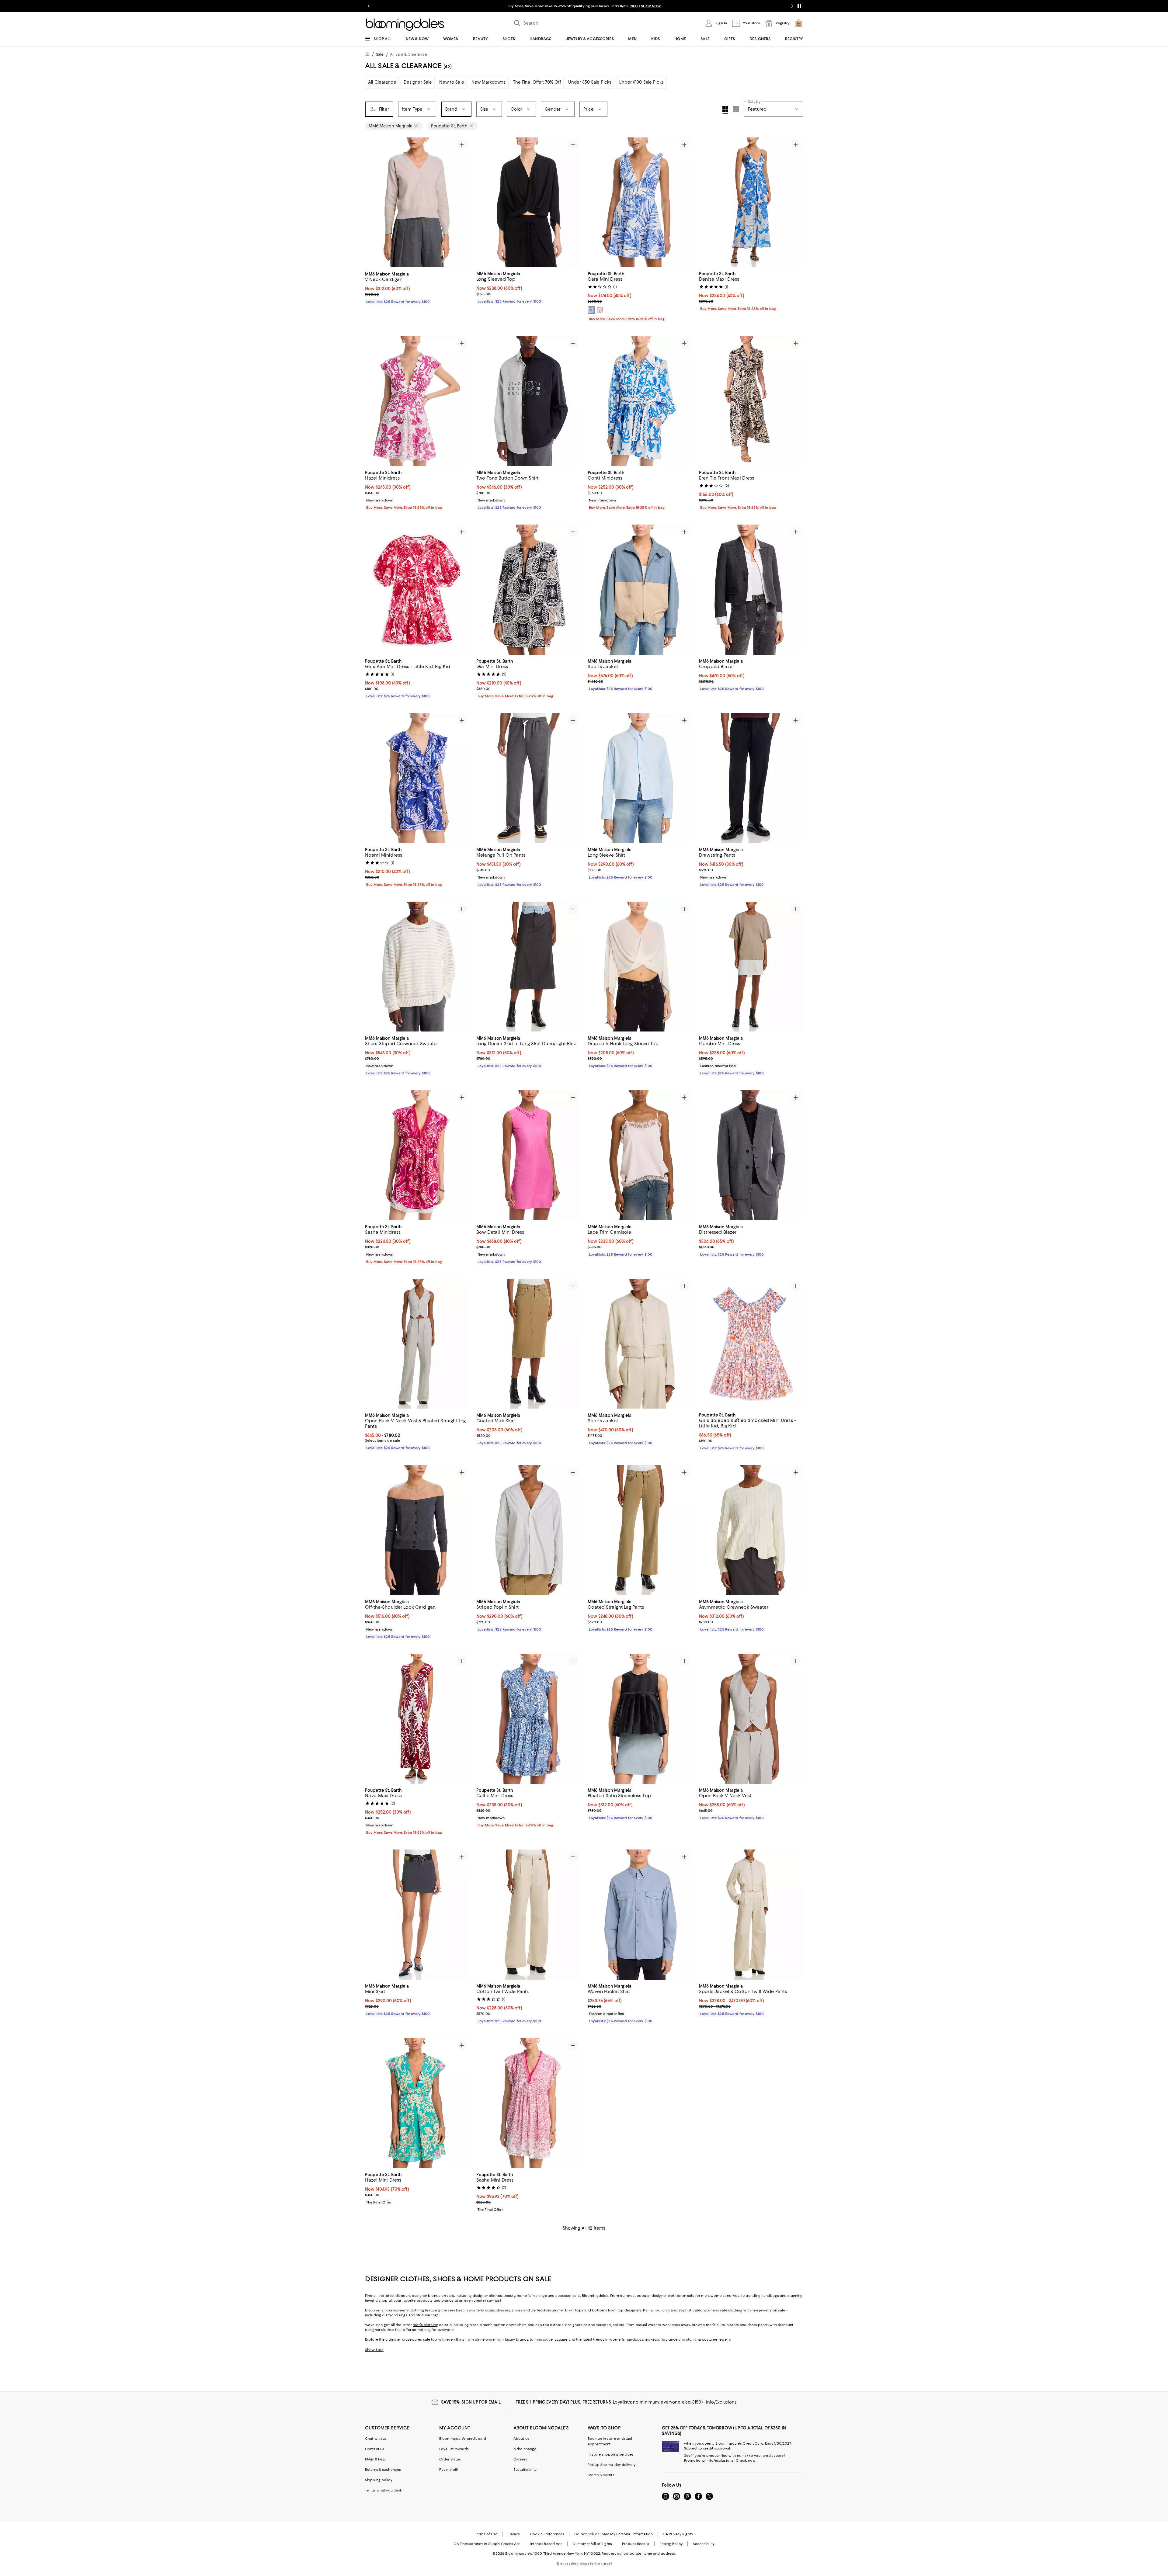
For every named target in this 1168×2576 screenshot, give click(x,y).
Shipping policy (379, 2480)
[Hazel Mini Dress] (417, 2104)
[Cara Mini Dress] (640, 203)
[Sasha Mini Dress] (528, 2104)
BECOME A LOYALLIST (527, 6)
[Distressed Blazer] (751, 1156)
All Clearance (382, 82)
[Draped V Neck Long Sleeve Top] (640, 967)
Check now (746, 2461)
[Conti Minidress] (640, 401)
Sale (380, 54)
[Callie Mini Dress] (528, 1719)
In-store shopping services (611, 2455)
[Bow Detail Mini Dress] (528, 1156)
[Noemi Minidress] (417, 778)
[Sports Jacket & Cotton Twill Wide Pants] (751, 1915)
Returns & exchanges (383, 2470)
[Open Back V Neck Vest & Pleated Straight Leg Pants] (417, 1344)
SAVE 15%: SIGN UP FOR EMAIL (471, 2402)
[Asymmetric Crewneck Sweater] (751, 1531)
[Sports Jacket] (640, 590)
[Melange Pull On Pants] (528, 778)
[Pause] (799, 6)
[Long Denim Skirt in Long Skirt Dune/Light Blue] (528, 967)
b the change (525, 2449)
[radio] (592, 310)
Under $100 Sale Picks (641, 82)
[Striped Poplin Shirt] (528, 1531)
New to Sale (452, 82)
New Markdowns (489, 82)
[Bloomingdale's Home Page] (405, 25)
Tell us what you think (383, 2491)
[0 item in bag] (799, 23)
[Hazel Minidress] (417, 401)
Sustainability (525, 2470)
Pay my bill (448, 2470)
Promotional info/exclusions (709, 2461)
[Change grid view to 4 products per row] (725, 110)
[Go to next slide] (792, 6)
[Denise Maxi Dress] (751, 203)
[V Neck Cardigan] (417, 203)
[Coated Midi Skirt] (528, 1344)
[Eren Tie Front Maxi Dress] (751, 401)
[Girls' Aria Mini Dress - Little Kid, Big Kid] (417, 590)
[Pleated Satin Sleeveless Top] (640, 1719)
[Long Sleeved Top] (528, 203)
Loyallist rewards (454, 2449)
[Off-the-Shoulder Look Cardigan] (417, 1531)
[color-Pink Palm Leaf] (600, 310)
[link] (417, 287)
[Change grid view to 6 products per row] (736, 109)
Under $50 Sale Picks (590, 82)
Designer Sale (418, 82)
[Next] (462, 203)
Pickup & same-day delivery (612, 2465)
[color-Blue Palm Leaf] (592, 310)
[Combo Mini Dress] (751, 967)
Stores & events (601, 2475)
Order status (450, 2460)
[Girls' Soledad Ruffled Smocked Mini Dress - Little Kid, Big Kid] (751, 1344)
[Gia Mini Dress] (528, 590)
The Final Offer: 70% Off (537, 82)
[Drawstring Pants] (751, 778)
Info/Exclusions (721, 2402)
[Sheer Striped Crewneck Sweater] (417, 967)
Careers (520, 2460)
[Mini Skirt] (417, 1915)
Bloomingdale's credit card (463, 2439)
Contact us (375, 2449)
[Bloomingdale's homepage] (369, 55)
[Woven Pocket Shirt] (640, 1915)
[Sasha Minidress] (417, 1156)
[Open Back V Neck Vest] (751, 1719)
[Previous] (372, 203)
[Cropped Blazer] (751, 590)
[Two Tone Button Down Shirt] (528, 401)
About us (521, 2439)
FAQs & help (375, 2460)
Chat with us (376, 2439)
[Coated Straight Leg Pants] (640, 1531)
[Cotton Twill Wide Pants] (528, 1915)
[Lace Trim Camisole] (640, 1156)
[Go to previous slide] (369, 6)
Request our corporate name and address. (639, 2554)
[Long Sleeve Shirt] (640, 778)
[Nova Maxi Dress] (417, 1719)
